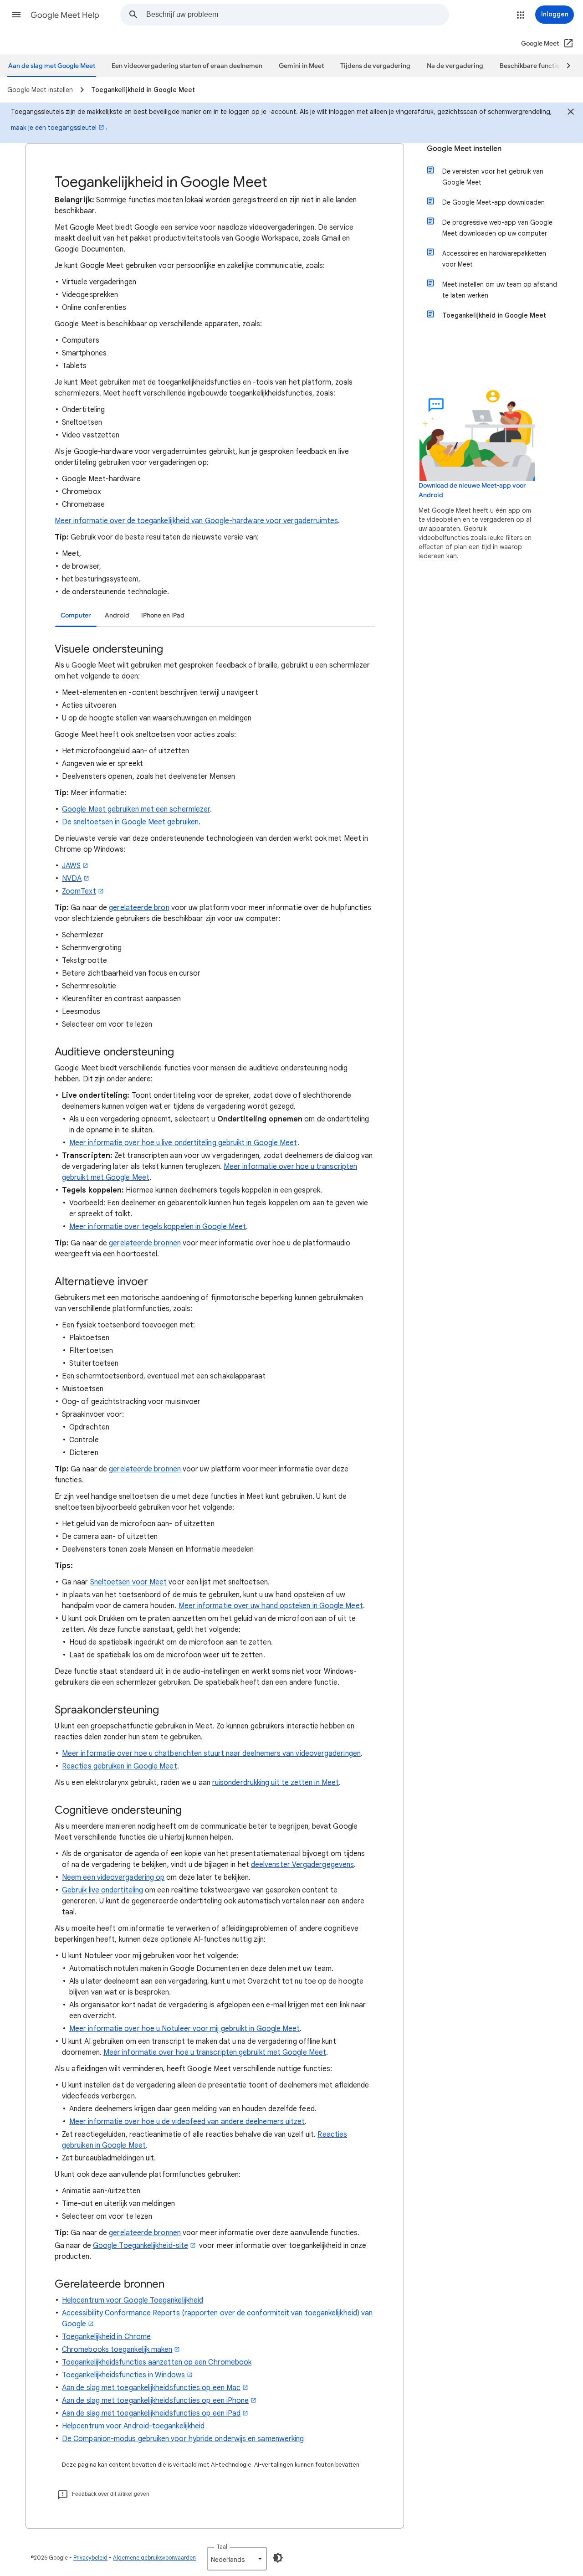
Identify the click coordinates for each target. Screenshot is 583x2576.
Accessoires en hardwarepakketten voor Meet (494, 259)
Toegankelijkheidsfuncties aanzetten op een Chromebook (157, 2362)
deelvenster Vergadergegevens (302, 1865)
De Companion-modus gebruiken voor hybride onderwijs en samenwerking (183, 2439)
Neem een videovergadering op (113, 1877)
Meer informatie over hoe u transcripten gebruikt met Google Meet (215, 2052)
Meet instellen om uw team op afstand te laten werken (500, 290)
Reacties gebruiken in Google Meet (120, 1766)
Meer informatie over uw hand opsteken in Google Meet (271, 1606)
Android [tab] (117, 615)
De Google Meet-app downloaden (494, 202)
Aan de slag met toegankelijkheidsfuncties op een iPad (151, 2413)
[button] (16, 15)
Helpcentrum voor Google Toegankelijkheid (133, 2300)
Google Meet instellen (464, 149)
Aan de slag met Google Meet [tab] (52, 66)
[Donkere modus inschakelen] (278, 2558)
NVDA (72, 879)
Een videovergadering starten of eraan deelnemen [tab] (187, 66)
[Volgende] (564, 66)
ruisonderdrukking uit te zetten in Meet (276, 1783)
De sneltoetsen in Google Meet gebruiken (130, 822)
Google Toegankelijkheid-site (141, 2246)
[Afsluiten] (571, 113)
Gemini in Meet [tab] (301, 66)
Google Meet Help (65, 15)
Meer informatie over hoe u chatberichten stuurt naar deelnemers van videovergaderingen (211, 1753)
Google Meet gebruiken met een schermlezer (136, 809)
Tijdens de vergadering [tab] (375, 66)
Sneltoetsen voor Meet (129, 1582)
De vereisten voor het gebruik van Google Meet (493, 177)
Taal (222, 2547)
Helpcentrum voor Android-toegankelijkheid (133, 2426)
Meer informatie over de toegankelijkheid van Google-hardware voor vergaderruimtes (196, 521)
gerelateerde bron (139, 908)
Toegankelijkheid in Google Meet (494, 315)
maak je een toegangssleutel (54, 128)
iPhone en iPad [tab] (163, 615)
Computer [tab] (76, 615)
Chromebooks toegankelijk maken (117, 2350)
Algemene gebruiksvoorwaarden (154, 2558)
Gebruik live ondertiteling (102, 1890)
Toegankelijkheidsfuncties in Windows (123, 2375)
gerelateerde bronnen (145, 1243)
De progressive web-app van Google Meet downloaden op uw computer (497, 228)
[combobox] (297, 15)
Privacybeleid (90, 2558)
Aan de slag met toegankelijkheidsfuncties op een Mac (151, 2388)
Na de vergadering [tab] (455, 66)
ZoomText (79, 891)
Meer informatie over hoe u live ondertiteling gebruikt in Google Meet (183, 1143)
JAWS (71, 866)
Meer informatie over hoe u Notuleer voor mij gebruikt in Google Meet (184, 2029)
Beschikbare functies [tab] (531, 66)
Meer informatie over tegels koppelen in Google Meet (158, 1227)
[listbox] (237, 2559)
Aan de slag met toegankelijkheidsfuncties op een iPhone (155, 2401)
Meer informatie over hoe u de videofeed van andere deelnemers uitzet (187, 2122)
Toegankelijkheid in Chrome (106, 2337)
